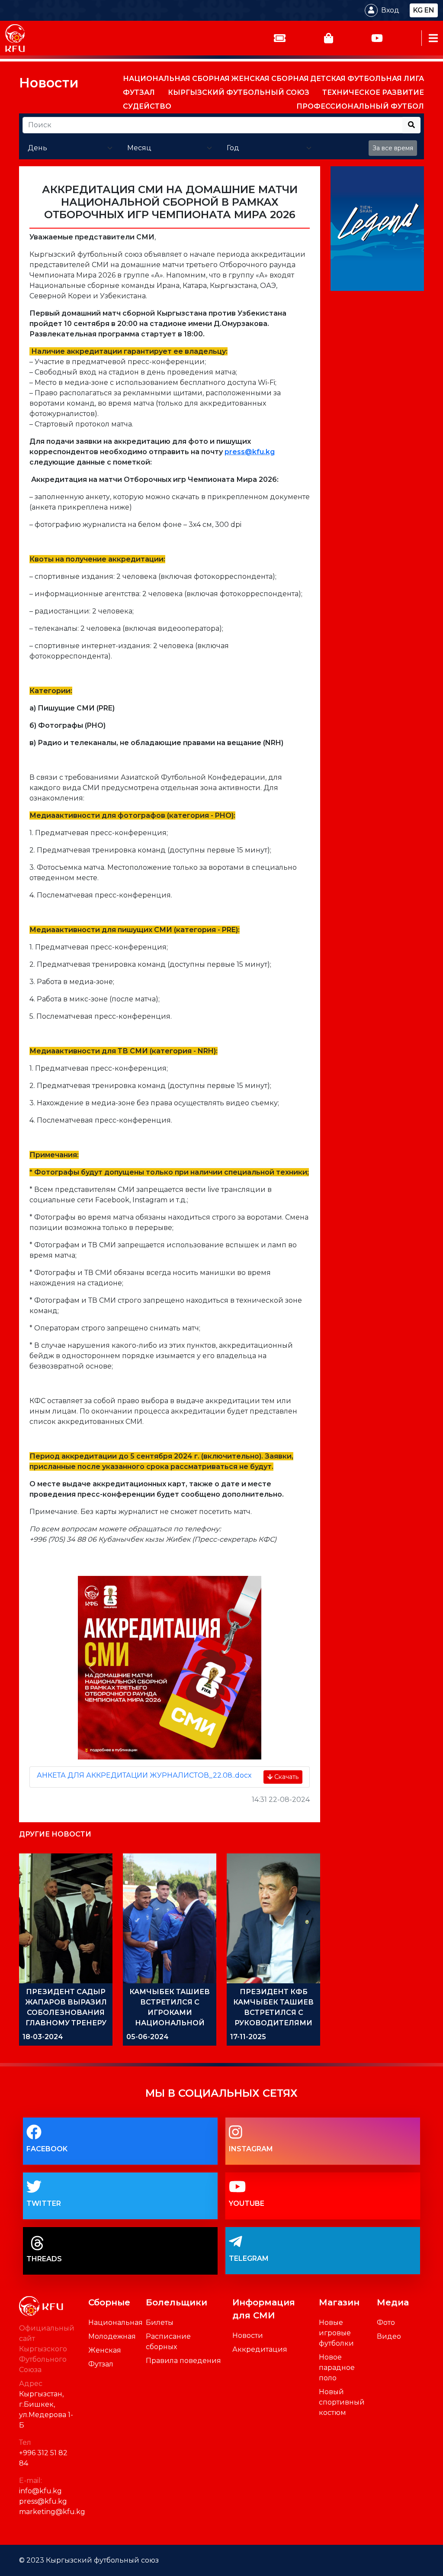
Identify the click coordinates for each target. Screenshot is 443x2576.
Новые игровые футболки (336, 2333)
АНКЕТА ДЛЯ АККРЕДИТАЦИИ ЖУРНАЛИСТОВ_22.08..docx (144, 1775)
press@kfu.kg (250, 452)
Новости (49, 83)
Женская (105, 2350)
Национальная (116, 2323)
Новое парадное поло (337, 2368)
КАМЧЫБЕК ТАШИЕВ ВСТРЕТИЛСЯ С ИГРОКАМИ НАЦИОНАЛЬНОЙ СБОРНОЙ (170, 2013)
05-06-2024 (148, 2037)
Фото (386, 2323)
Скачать (286, 1777)
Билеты (160, 2323)
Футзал (101, 2364)
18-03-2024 (43, 2037)
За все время (393, 148)
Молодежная (112, 2336)
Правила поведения (183, 2361)
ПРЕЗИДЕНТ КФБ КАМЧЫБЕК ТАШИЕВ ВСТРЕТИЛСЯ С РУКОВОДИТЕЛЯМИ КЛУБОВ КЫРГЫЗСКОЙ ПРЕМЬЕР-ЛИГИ (273, 2023)
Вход (390, 10)
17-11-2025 (248, 2037)
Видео (389, 2336)
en (429, 10)
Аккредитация (260, 2349)
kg (418, 10)
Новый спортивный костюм (342, 2402)
